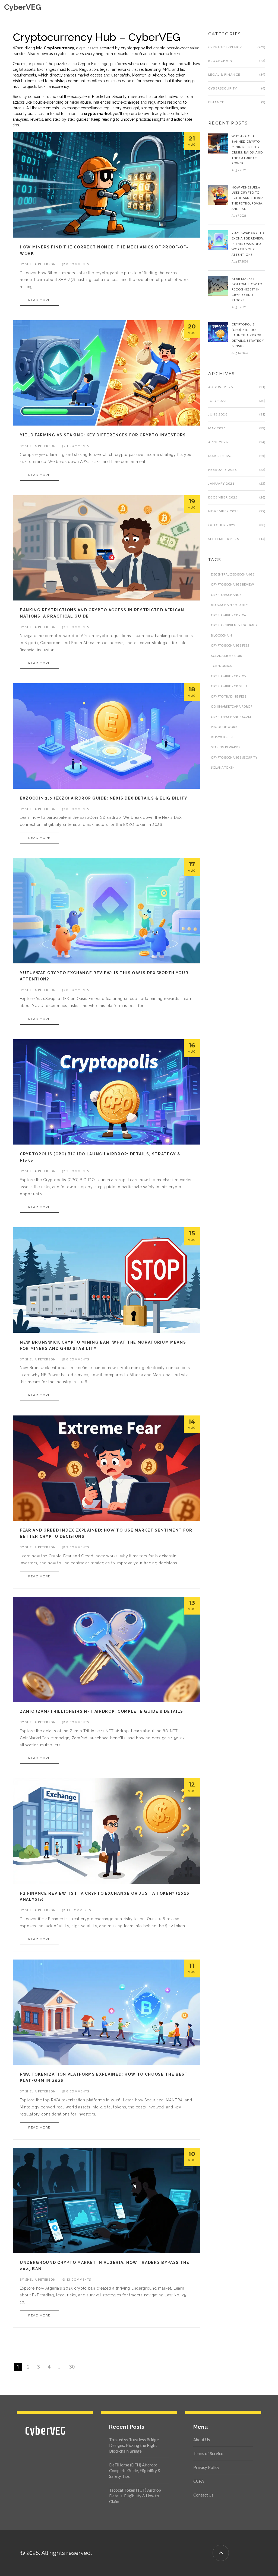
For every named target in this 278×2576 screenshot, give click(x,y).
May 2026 (217, 428)
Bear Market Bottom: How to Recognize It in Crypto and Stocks (247, 290)
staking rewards (225, 747)
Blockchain (220, 61)
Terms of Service (208, 2453)
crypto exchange (226, 595)
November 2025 (224, 511)
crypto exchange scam (231, 717)
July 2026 (217, 401)
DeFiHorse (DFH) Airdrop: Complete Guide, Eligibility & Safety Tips (135, 2470)
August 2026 (221, 387)
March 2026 (220, 456)
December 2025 (223, 497)
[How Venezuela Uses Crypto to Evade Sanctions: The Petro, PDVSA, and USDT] (218, 194)
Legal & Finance (224, 74)
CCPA (199, 2481)
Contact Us (203, 2495)
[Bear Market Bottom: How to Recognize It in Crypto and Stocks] (218, 286)
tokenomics (222, 666)
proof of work (224, 727)
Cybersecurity (223, 88)
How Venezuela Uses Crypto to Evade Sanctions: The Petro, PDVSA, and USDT (248, 198)
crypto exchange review (232, 584)
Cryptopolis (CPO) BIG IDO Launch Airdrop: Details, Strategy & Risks (248, 335)
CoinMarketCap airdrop (232, 706)
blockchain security (229, 605)
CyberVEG (23, 7)
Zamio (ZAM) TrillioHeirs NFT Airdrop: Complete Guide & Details (102, 1711)
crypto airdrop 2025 (228, 676)
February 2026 (223, 470)
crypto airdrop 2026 (228, 615)
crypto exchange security (234, 757)
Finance (216, 102)
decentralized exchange (233, 574)
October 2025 (222, 525)
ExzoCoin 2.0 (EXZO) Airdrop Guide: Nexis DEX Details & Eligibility (104, 798)
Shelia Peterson (40, 264)
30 (72, 2367)
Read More (39, 300)
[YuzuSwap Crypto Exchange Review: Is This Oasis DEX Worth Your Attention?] (218, 240)
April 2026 (218, 442)
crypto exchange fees (230, 645)
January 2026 (221, 483)
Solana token (223, 767)
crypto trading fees (229, 696)
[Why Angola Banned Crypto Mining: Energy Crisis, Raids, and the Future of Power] (218, 143)
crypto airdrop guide (230, 686)
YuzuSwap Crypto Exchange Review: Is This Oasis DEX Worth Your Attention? (248, 244)
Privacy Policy (206, 2467)
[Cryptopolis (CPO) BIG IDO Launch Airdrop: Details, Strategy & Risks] (218, 331)
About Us (202, 2440)
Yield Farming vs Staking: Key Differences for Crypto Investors (103, 435)
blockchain (222, 635)
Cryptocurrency (225, 47)
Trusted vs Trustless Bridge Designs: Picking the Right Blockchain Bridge (134, 2445)
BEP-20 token (222, 737)
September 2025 (224, 539)
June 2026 (218, 414)
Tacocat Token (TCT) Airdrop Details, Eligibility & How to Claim (135, 2496)
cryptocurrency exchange (235, 625)
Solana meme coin (227, 656)
